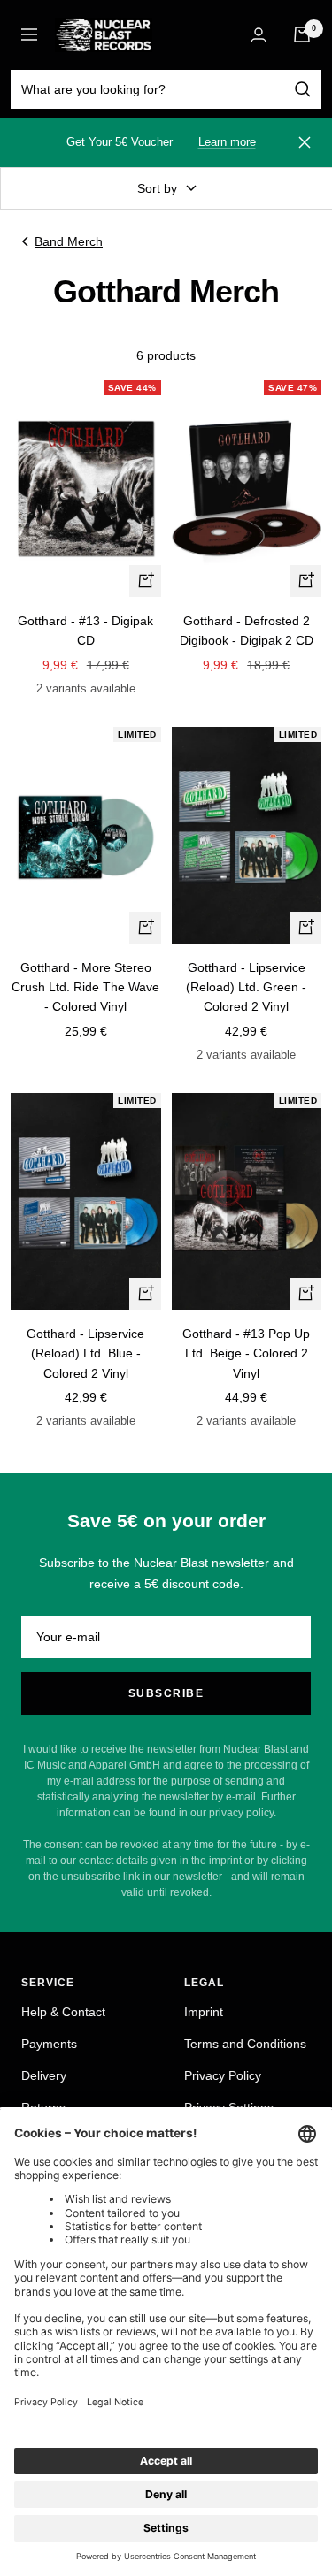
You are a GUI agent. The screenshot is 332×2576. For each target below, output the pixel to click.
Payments (49, 2044)
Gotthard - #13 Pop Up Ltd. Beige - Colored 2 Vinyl (246, 1353)
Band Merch (69, 241)
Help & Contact (63, 2012)
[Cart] (302, 34)
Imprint (204, 2012)
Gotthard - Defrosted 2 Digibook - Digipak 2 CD (247, 631)
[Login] (259, 35)
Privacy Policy (223, 2075)
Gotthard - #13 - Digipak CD (85, 631)
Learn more (227, 142)
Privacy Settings (229, 2107)
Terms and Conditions (245, 2044)
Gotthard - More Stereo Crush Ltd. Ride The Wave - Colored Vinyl (85, 987)
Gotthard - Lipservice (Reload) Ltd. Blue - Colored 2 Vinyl (85, 1353)
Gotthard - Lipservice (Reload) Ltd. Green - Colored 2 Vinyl (246, 987)
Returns (43, 2107)
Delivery (44, 2075)
